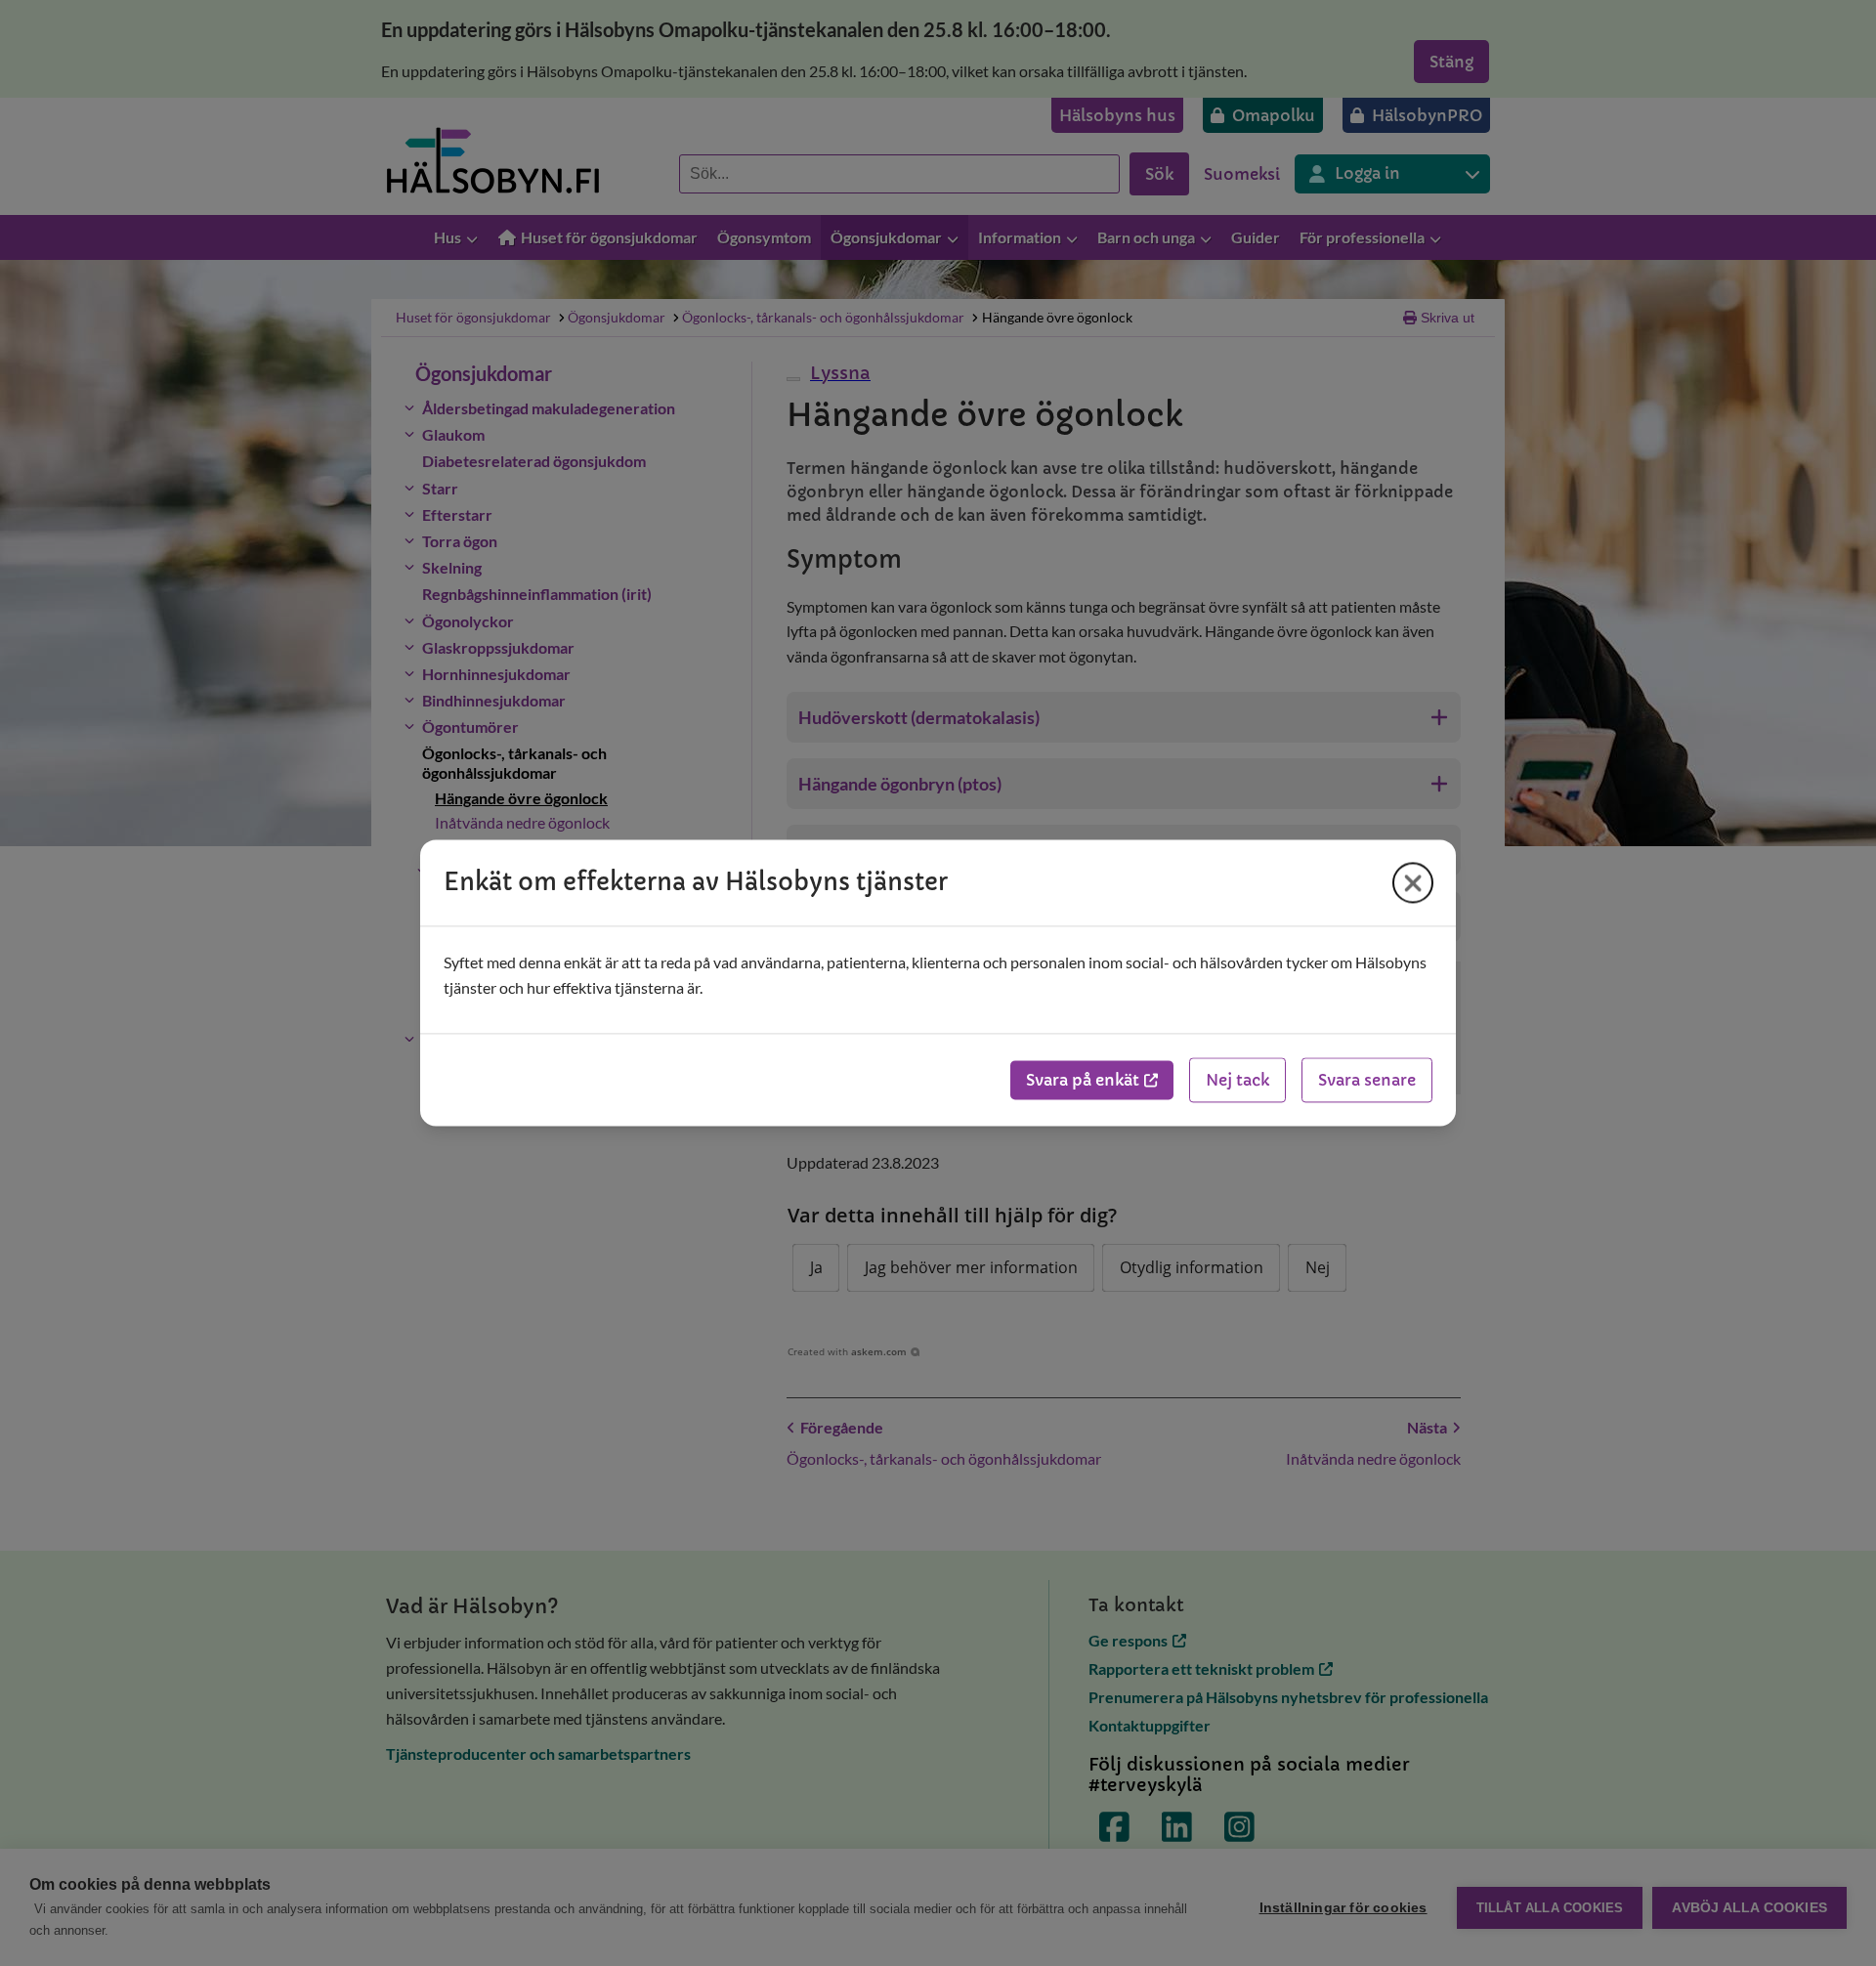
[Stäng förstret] (1413, 882)
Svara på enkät (1083, 1081)
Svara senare (1367, 1081)
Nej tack (1237, 1081)
